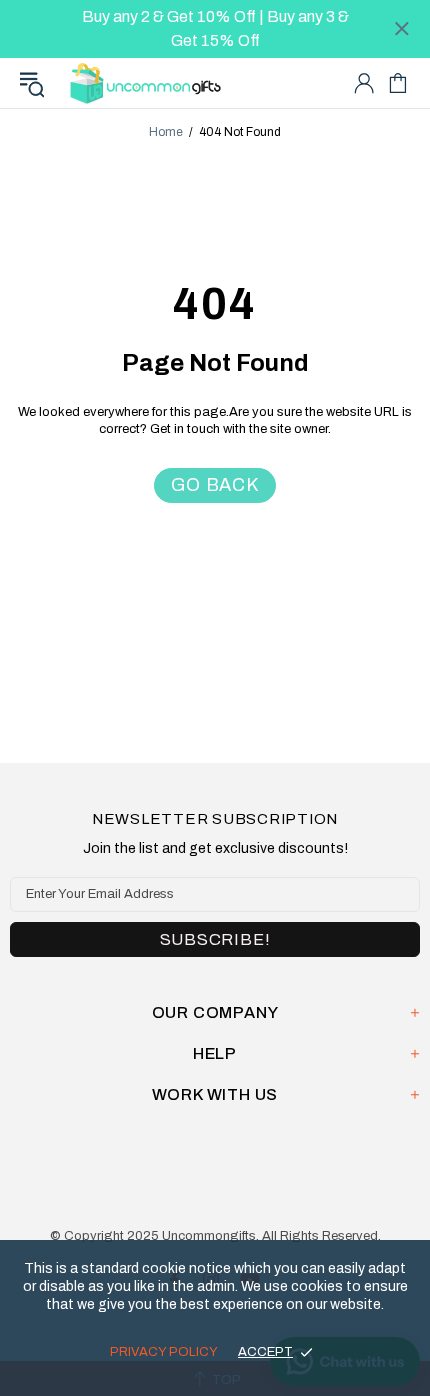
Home (166, 132)
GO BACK (215, 485)
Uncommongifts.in (149, 82)
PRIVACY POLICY (164, 1352)
